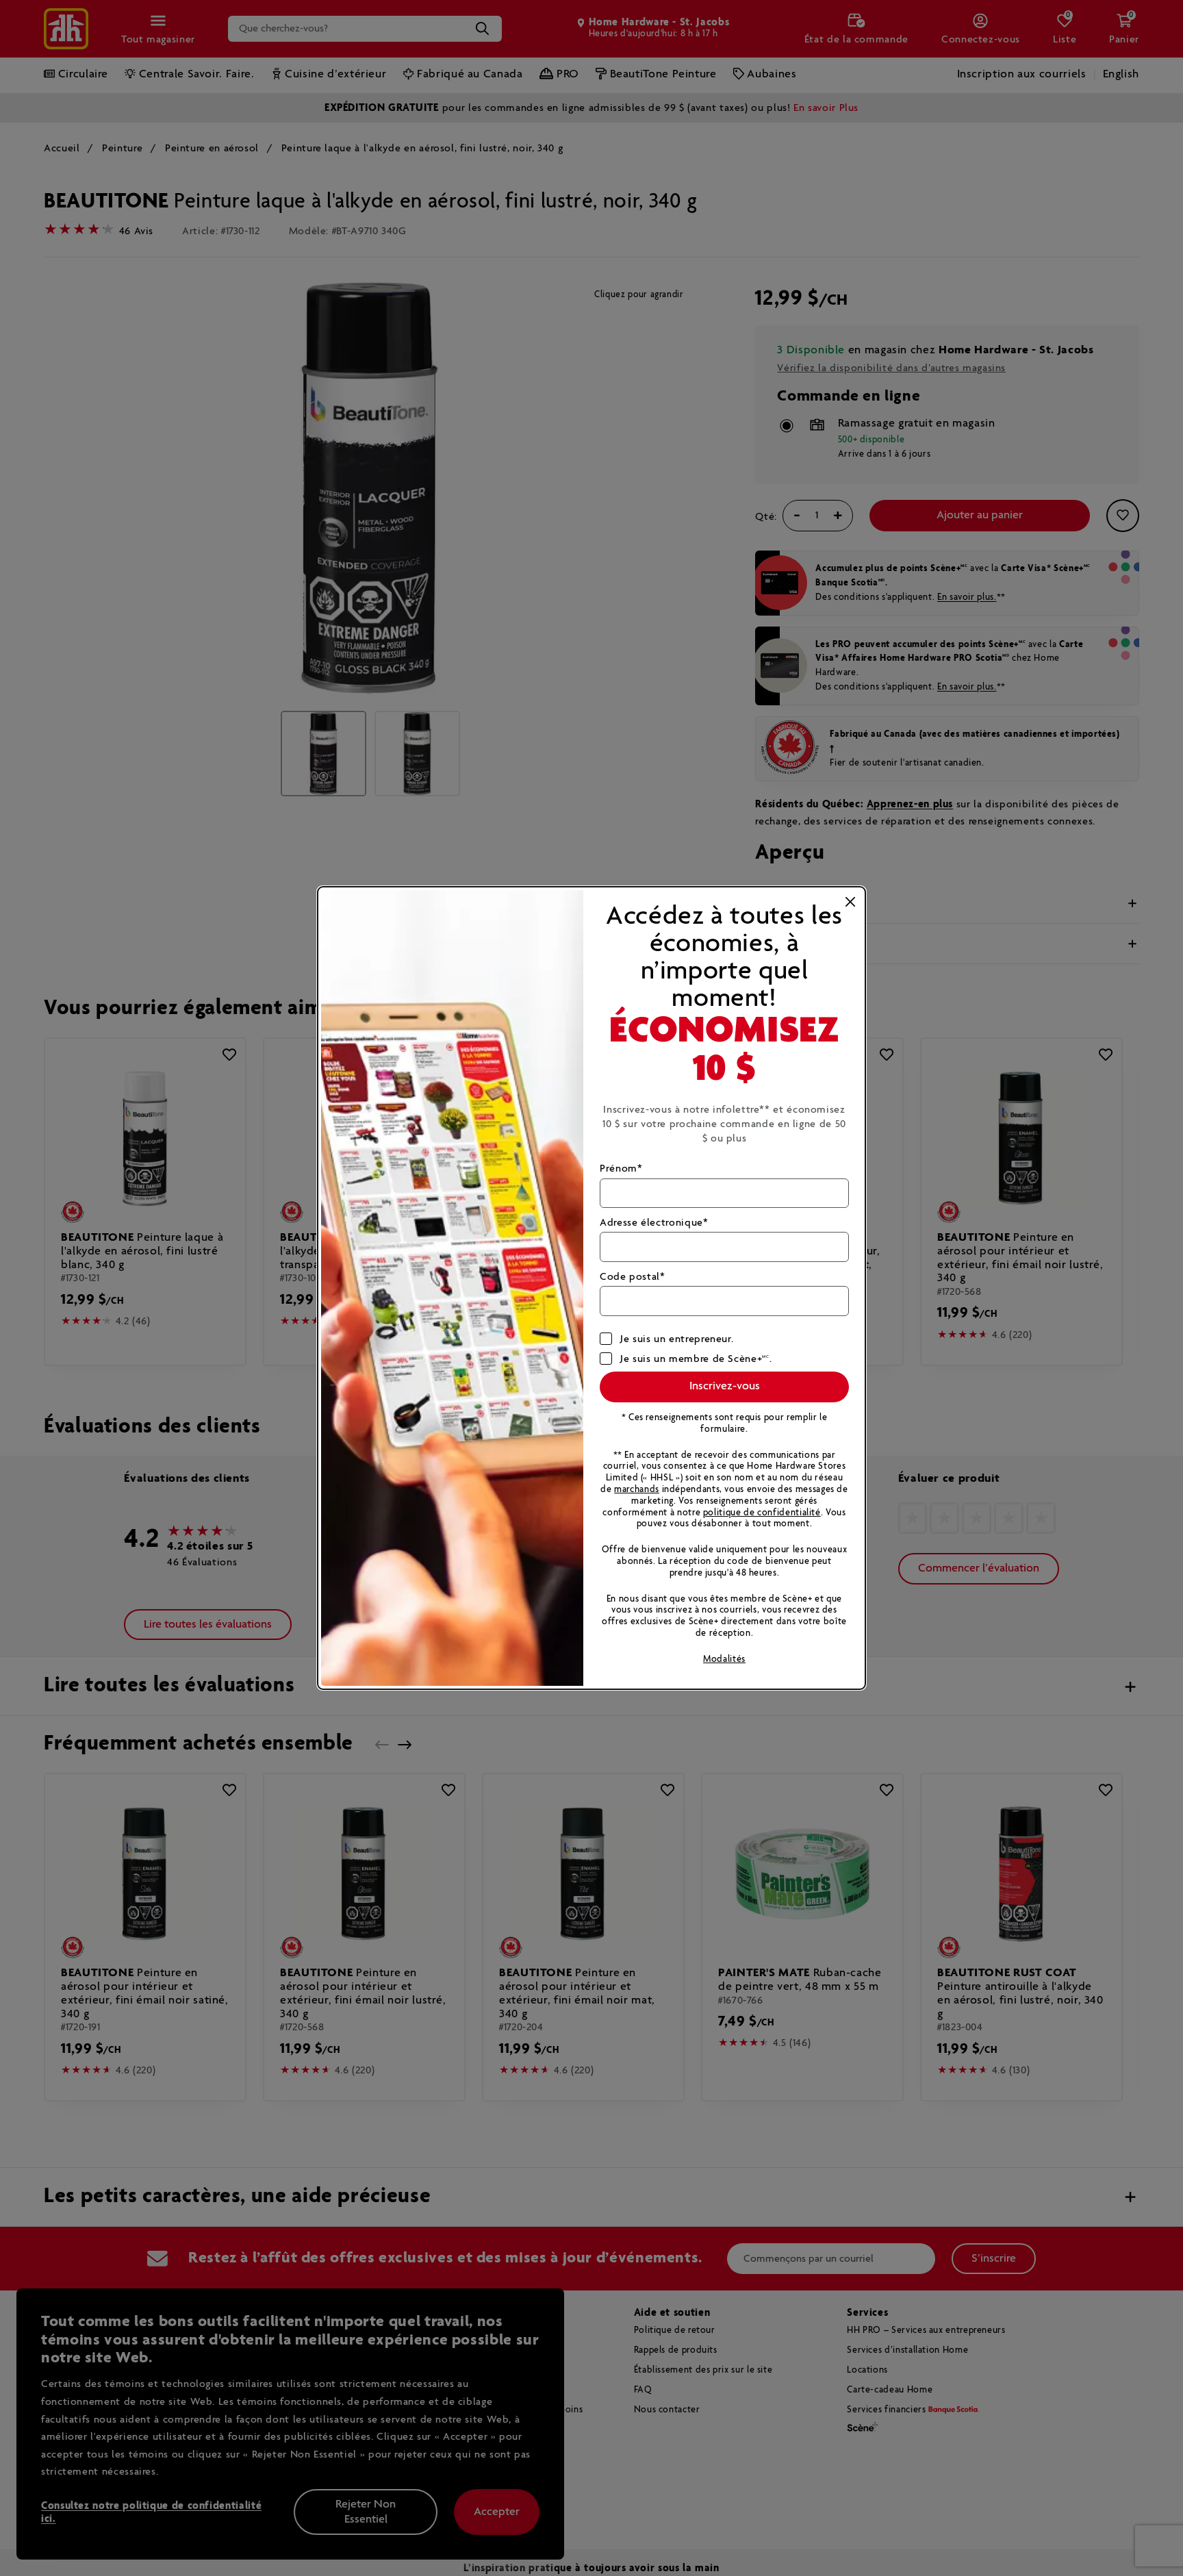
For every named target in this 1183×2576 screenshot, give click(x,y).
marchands (637, 1490)
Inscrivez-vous (725, 1386)
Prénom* (621, 1169)
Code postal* (633, 1277)
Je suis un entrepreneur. (677, 1339)
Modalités (724, 1659)
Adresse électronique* (654, 1223)
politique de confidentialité (762, 1513)
